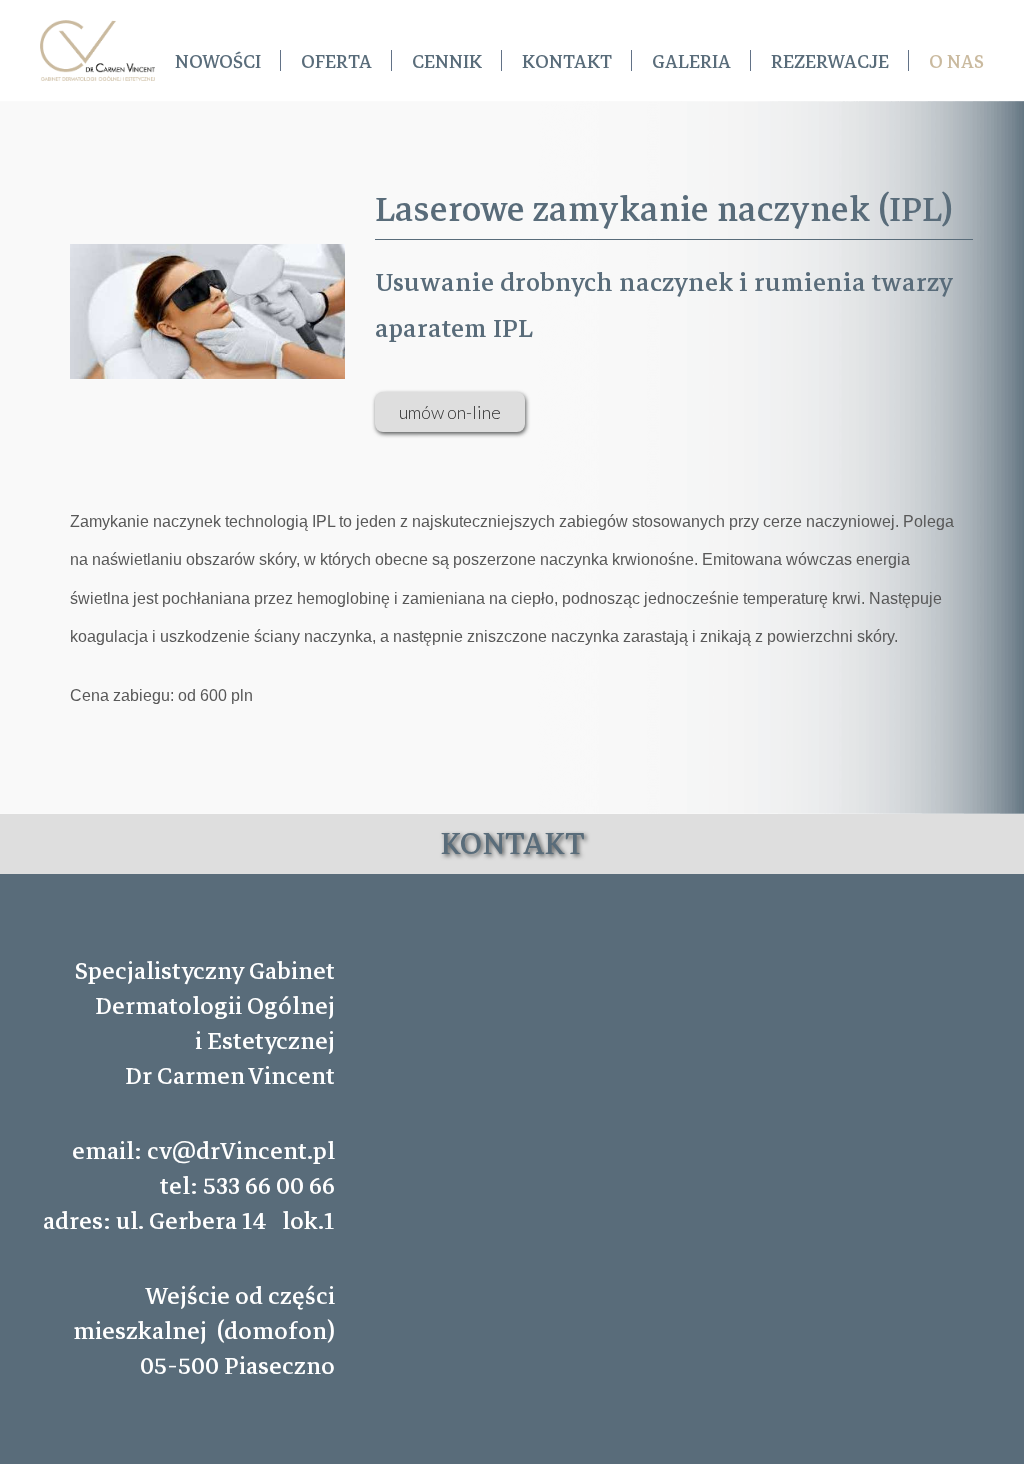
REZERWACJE (830, 62)
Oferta (336, 62)
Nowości (218, 62)
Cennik (447, 62)
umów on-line (450, 412)
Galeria (691, 62)
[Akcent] (97, 50)
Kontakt (567, 62)
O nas (956, 62)
